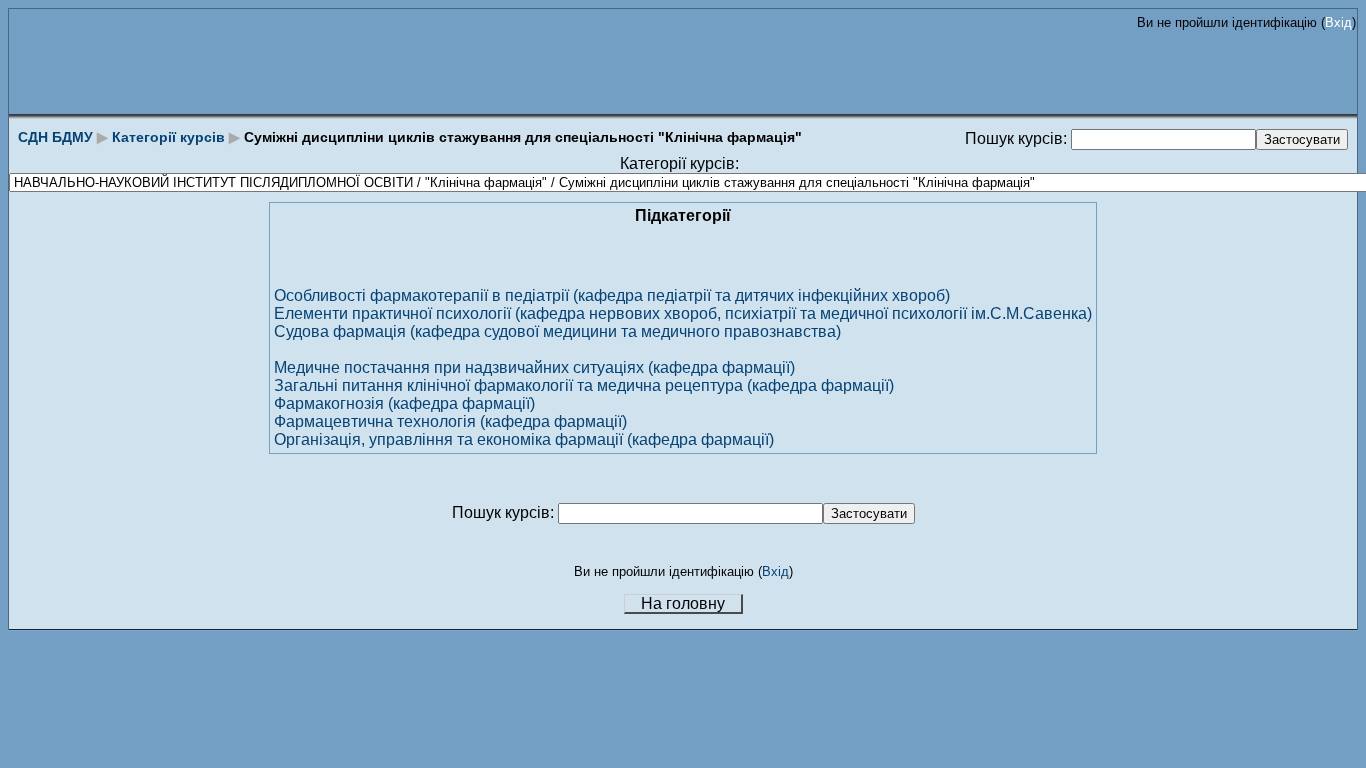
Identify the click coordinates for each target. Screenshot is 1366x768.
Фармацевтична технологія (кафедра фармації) (450, 421)
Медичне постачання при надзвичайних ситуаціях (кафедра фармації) (534, 367)
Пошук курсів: (1018, 138)
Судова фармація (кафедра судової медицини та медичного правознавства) (557, 331)
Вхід (1338, 22)
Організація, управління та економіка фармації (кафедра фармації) (524, 439)
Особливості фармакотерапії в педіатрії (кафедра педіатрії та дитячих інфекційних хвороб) (612, 295)
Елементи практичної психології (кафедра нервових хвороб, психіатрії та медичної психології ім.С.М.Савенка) (683, 313)
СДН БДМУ (55, 137)
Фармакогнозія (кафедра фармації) (404, 403)
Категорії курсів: (679, 163)
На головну (683, 603)
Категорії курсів (168, 137)
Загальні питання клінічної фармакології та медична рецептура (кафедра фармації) (584, 385)
